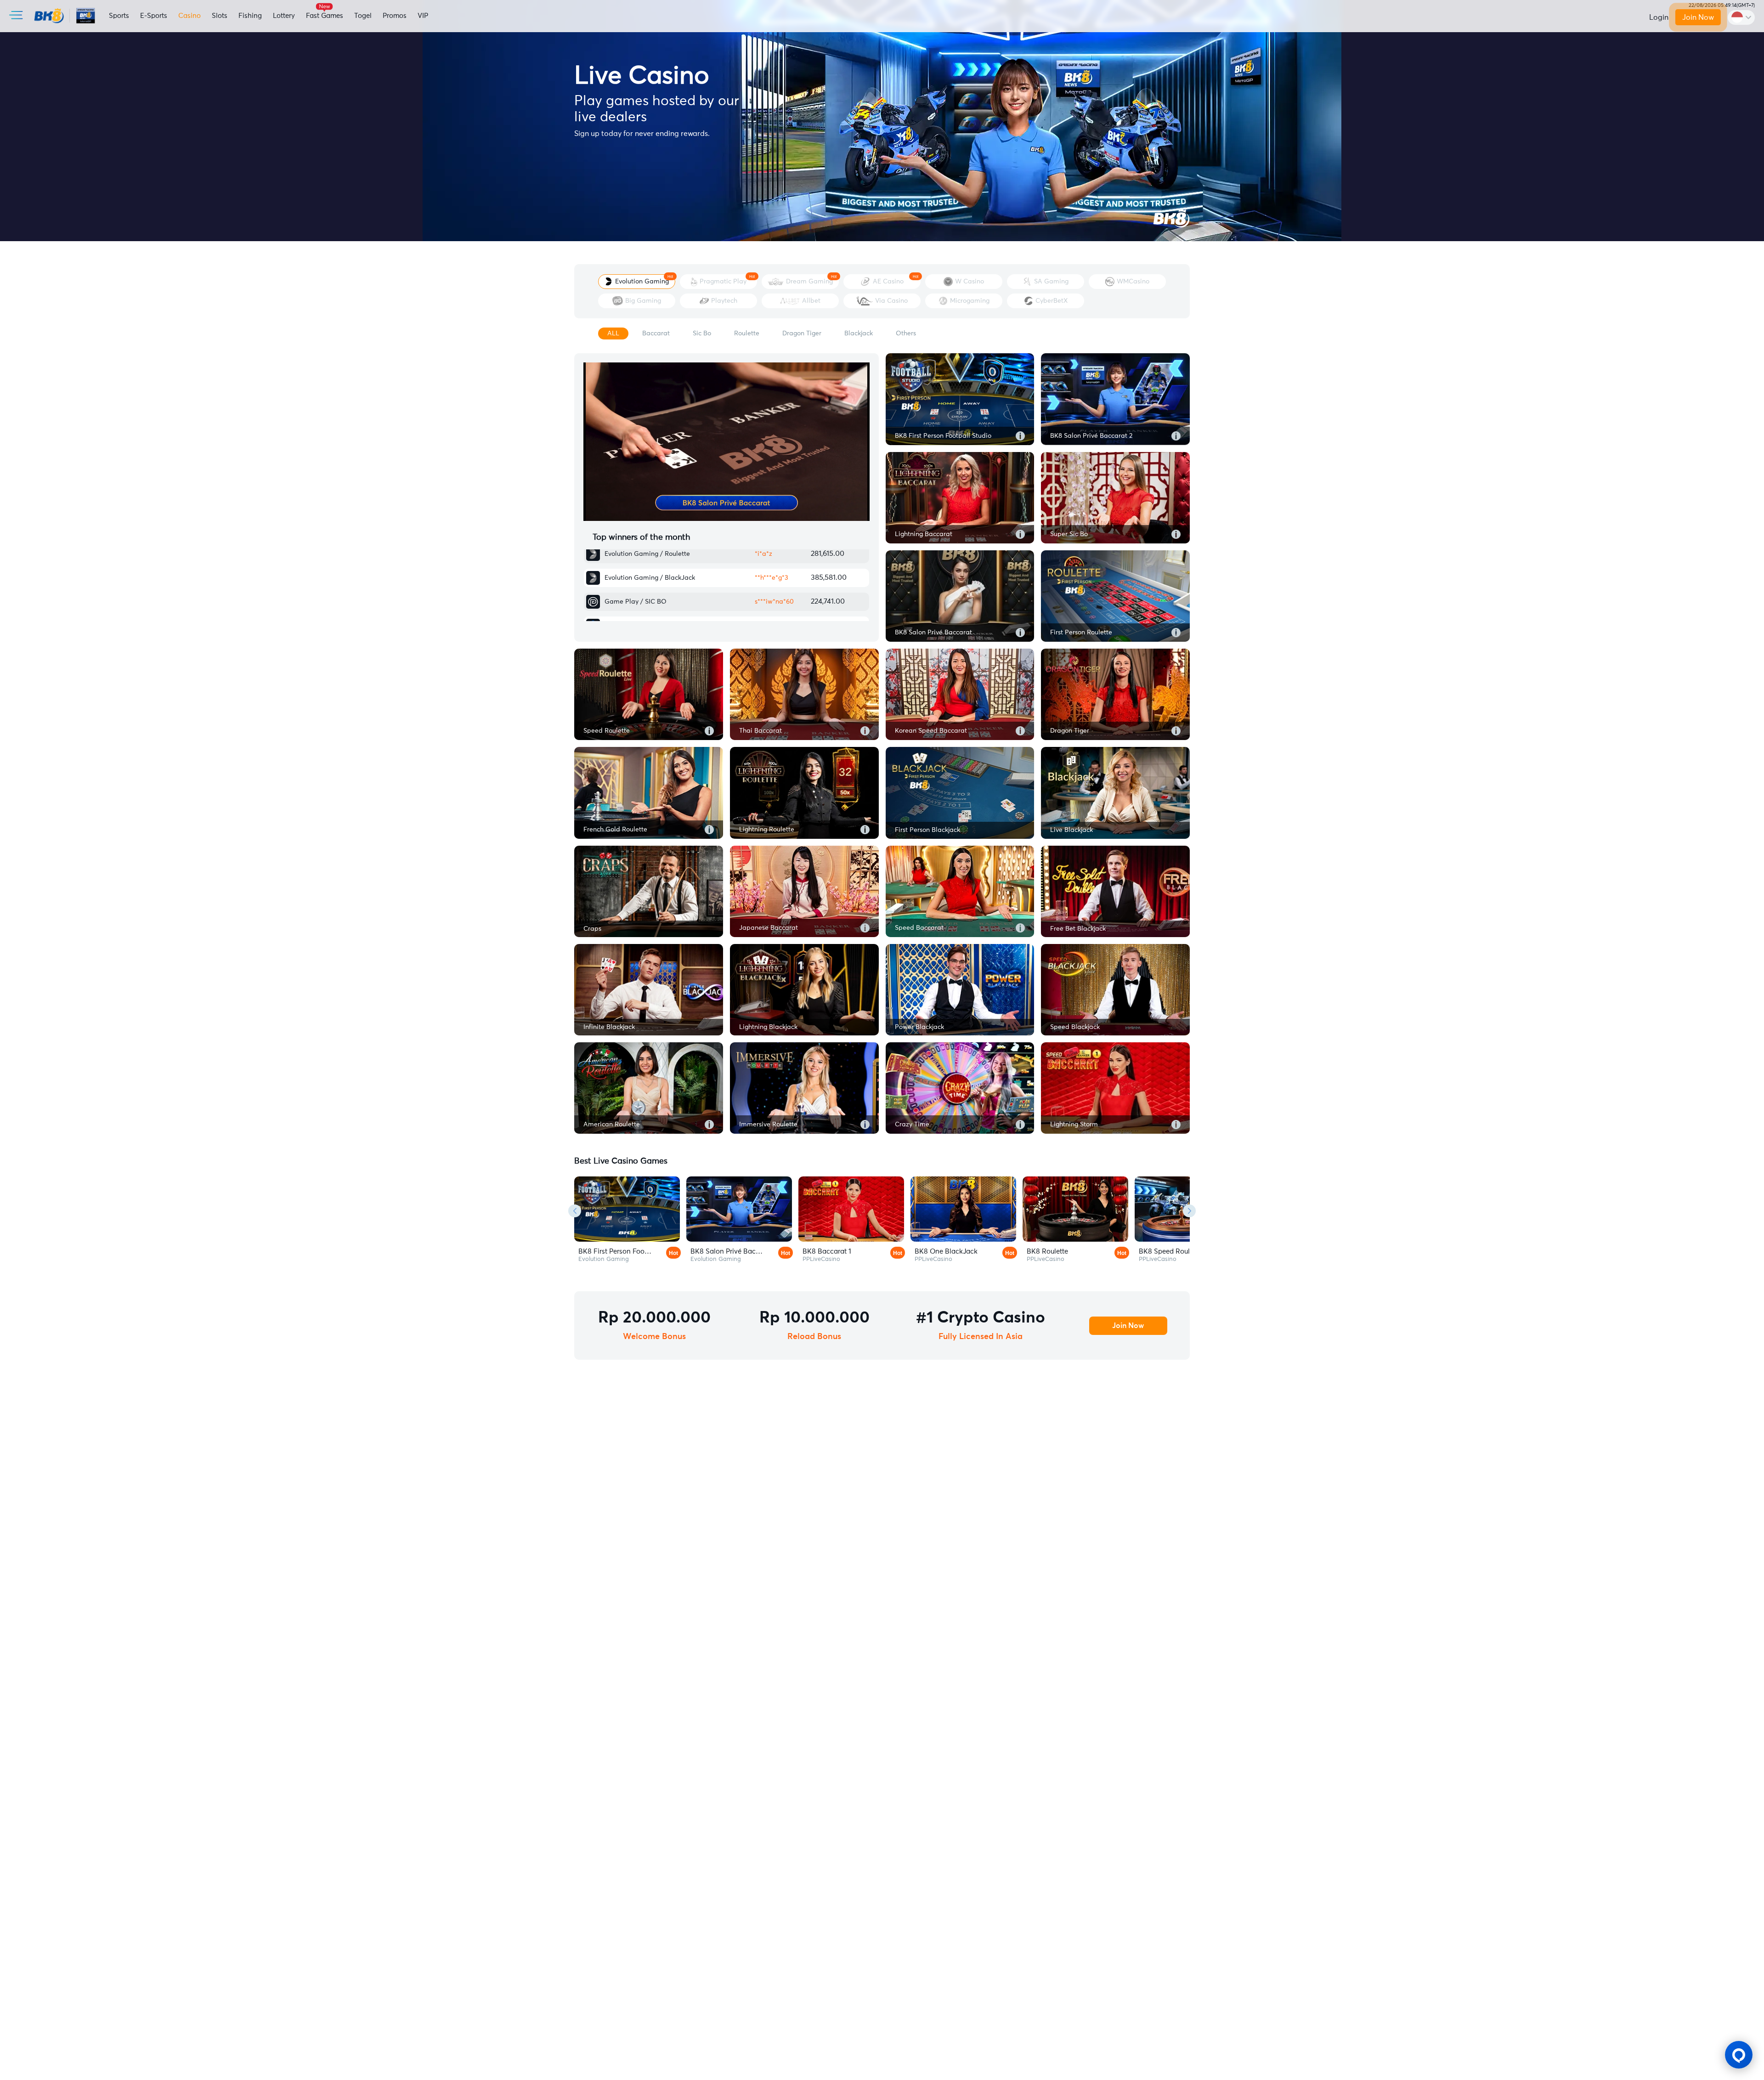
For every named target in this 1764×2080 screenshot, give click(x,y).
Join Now (1698, 17)
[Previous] (575, 1211)
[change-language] (1741, 17)
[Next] (1189, 1211)
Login (1659, 17)
